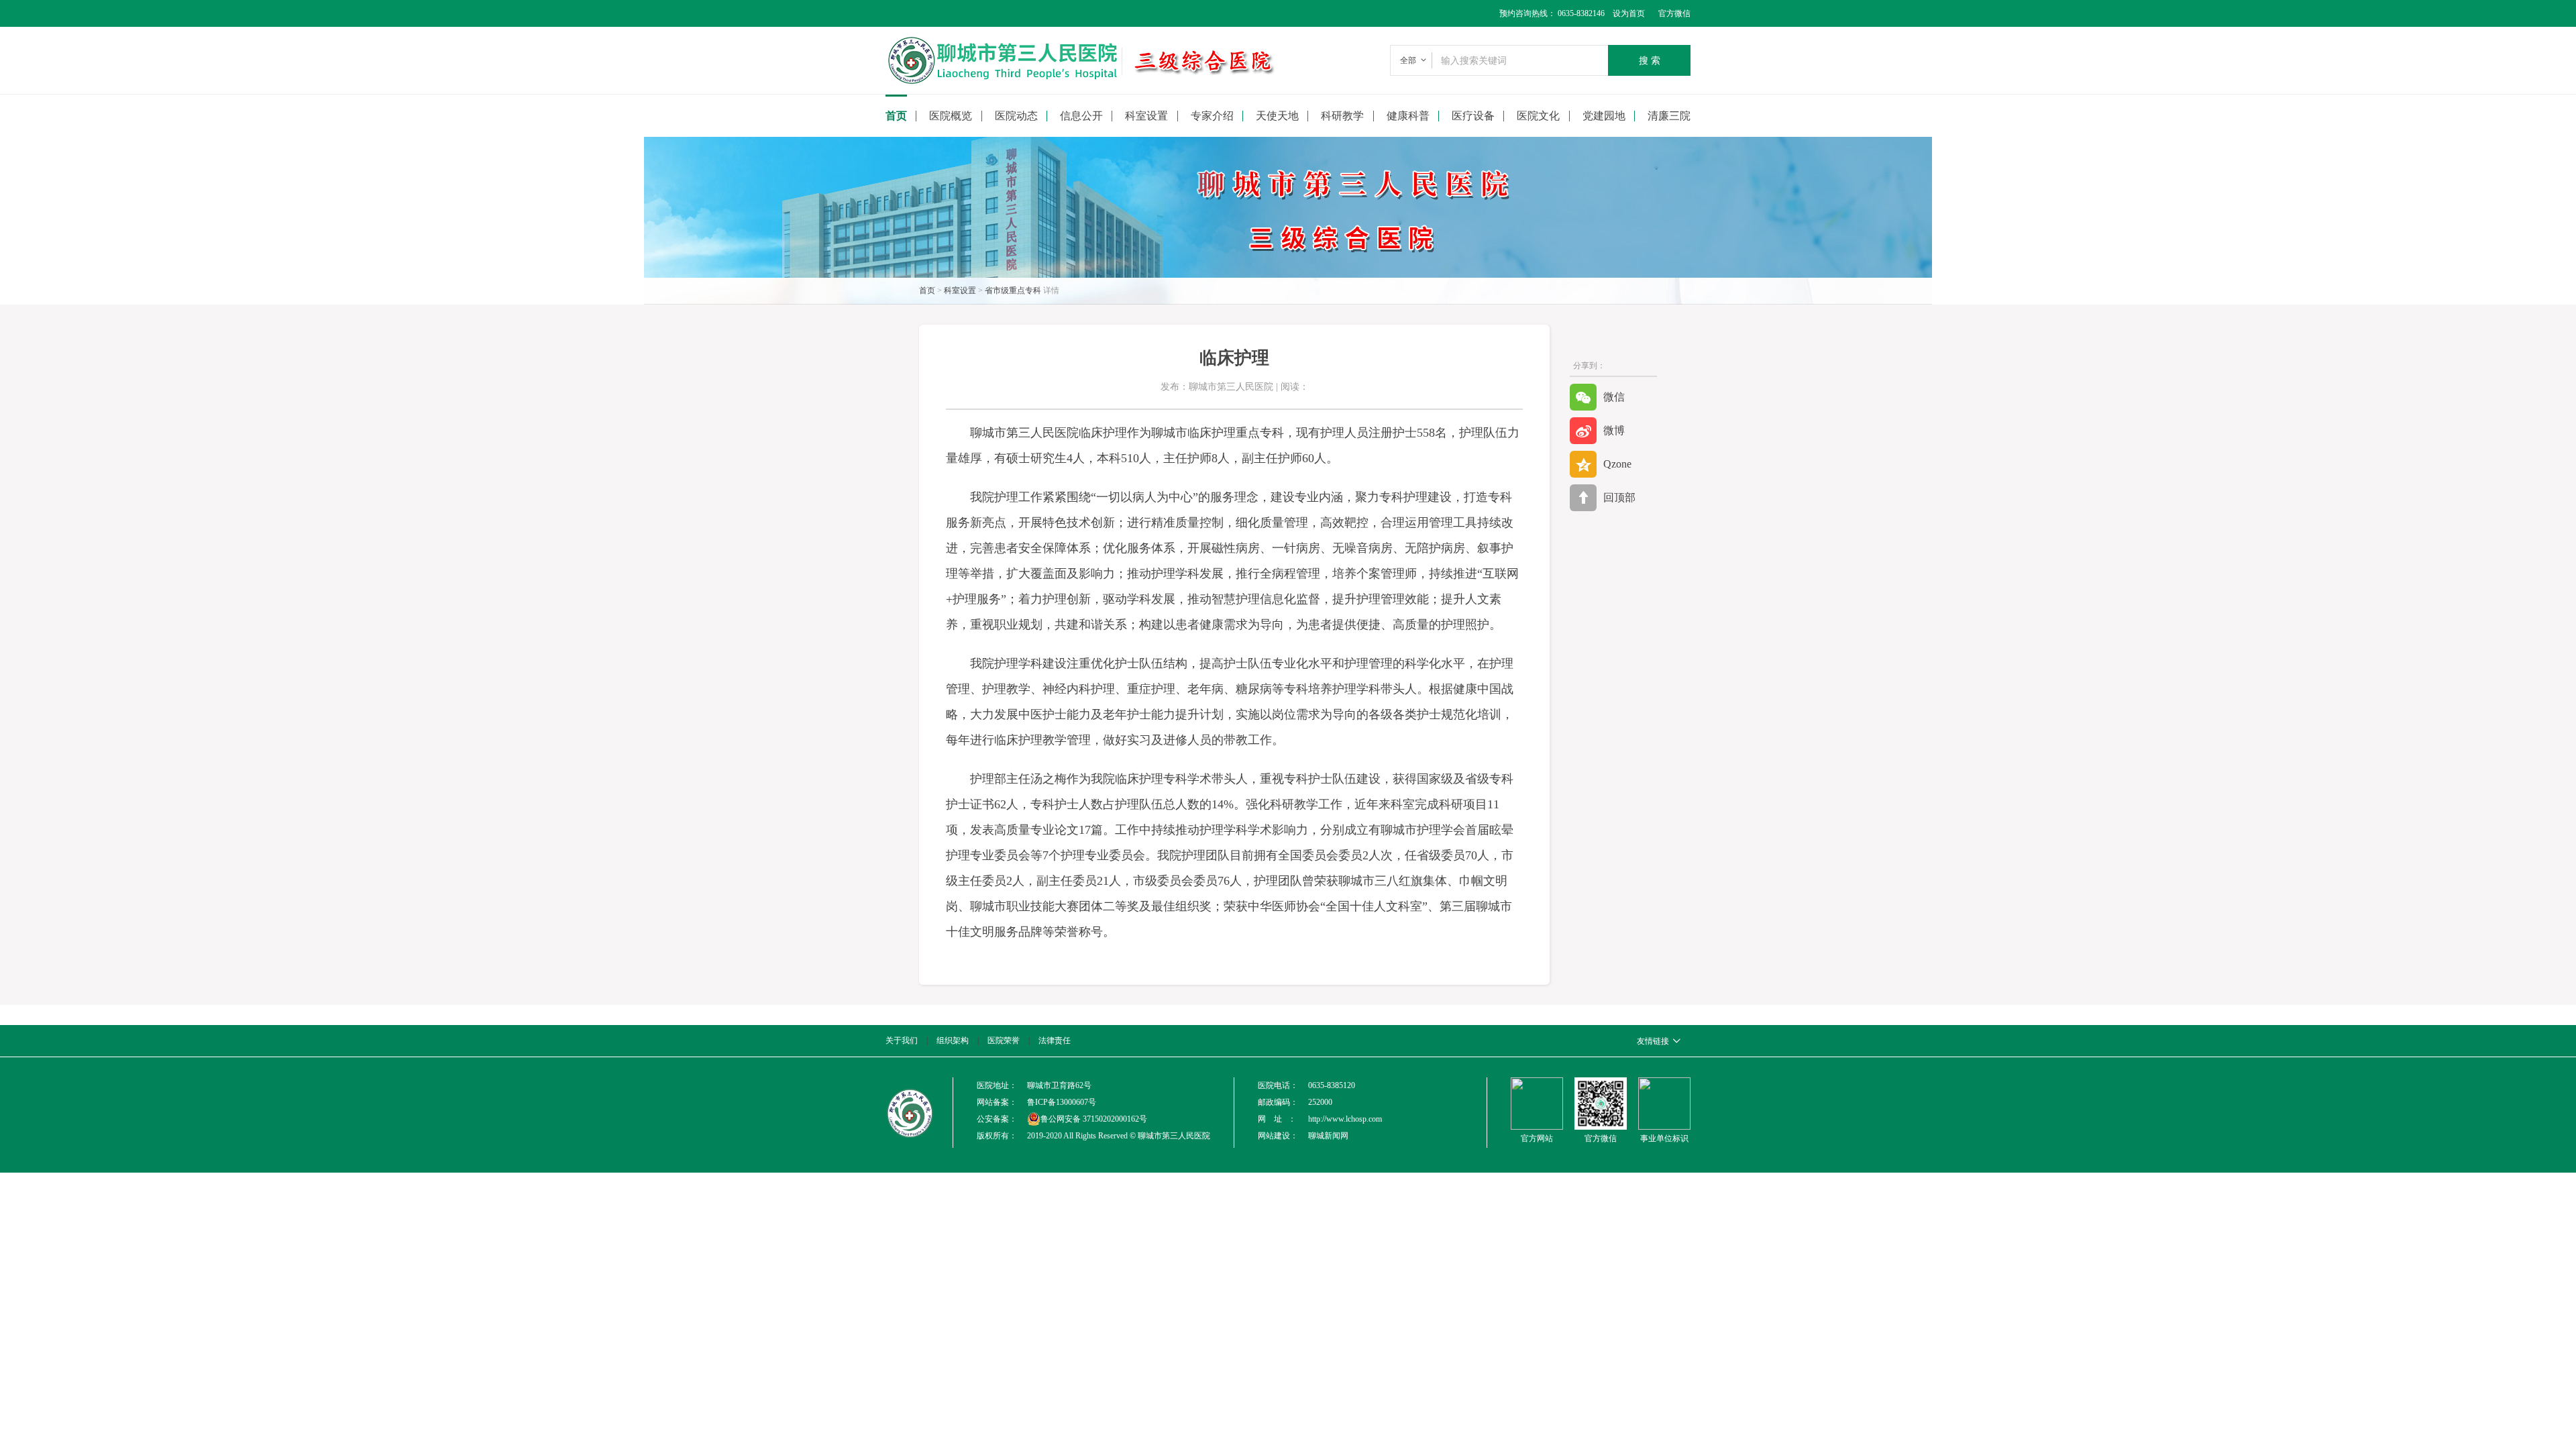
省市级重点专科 (1013, 290)
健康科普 (1408, 116)
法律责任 (1055, 1040)
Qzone (1617, 464)
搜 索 (1650, 60)
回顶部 (1619, 497)
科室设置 (960, 290)
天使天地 (1277, 116)
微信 (1614, 397)
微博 (1614, 430)
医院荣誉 (1004, 1040)
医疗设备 (1473, 116)
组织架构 (953, 1040)
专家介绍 (1212, 116)
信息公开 (1081, 116)
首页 (896, 116)
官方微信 (1674, 13)
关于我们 (902, 1040)
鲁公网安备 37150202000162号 (1094, 1119)
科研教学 (1342, 116)
